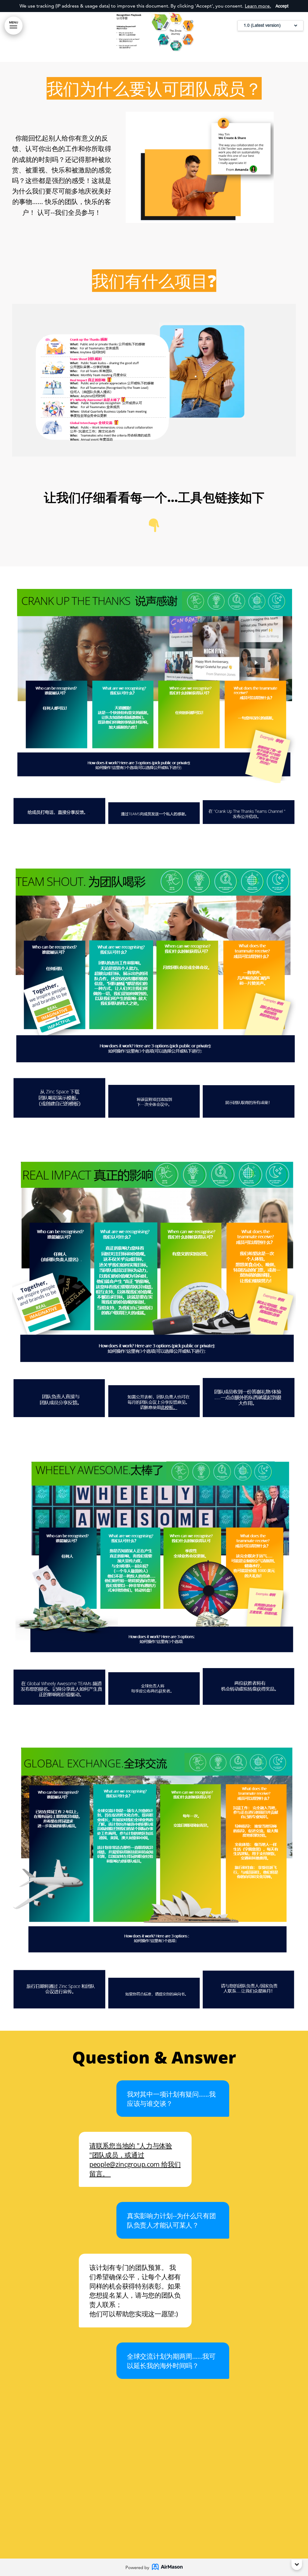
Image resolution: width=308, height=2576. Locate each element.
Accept (282, 6)
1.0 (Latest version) (262, 25)
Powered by (137, 2567)
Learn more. (258, 6)
